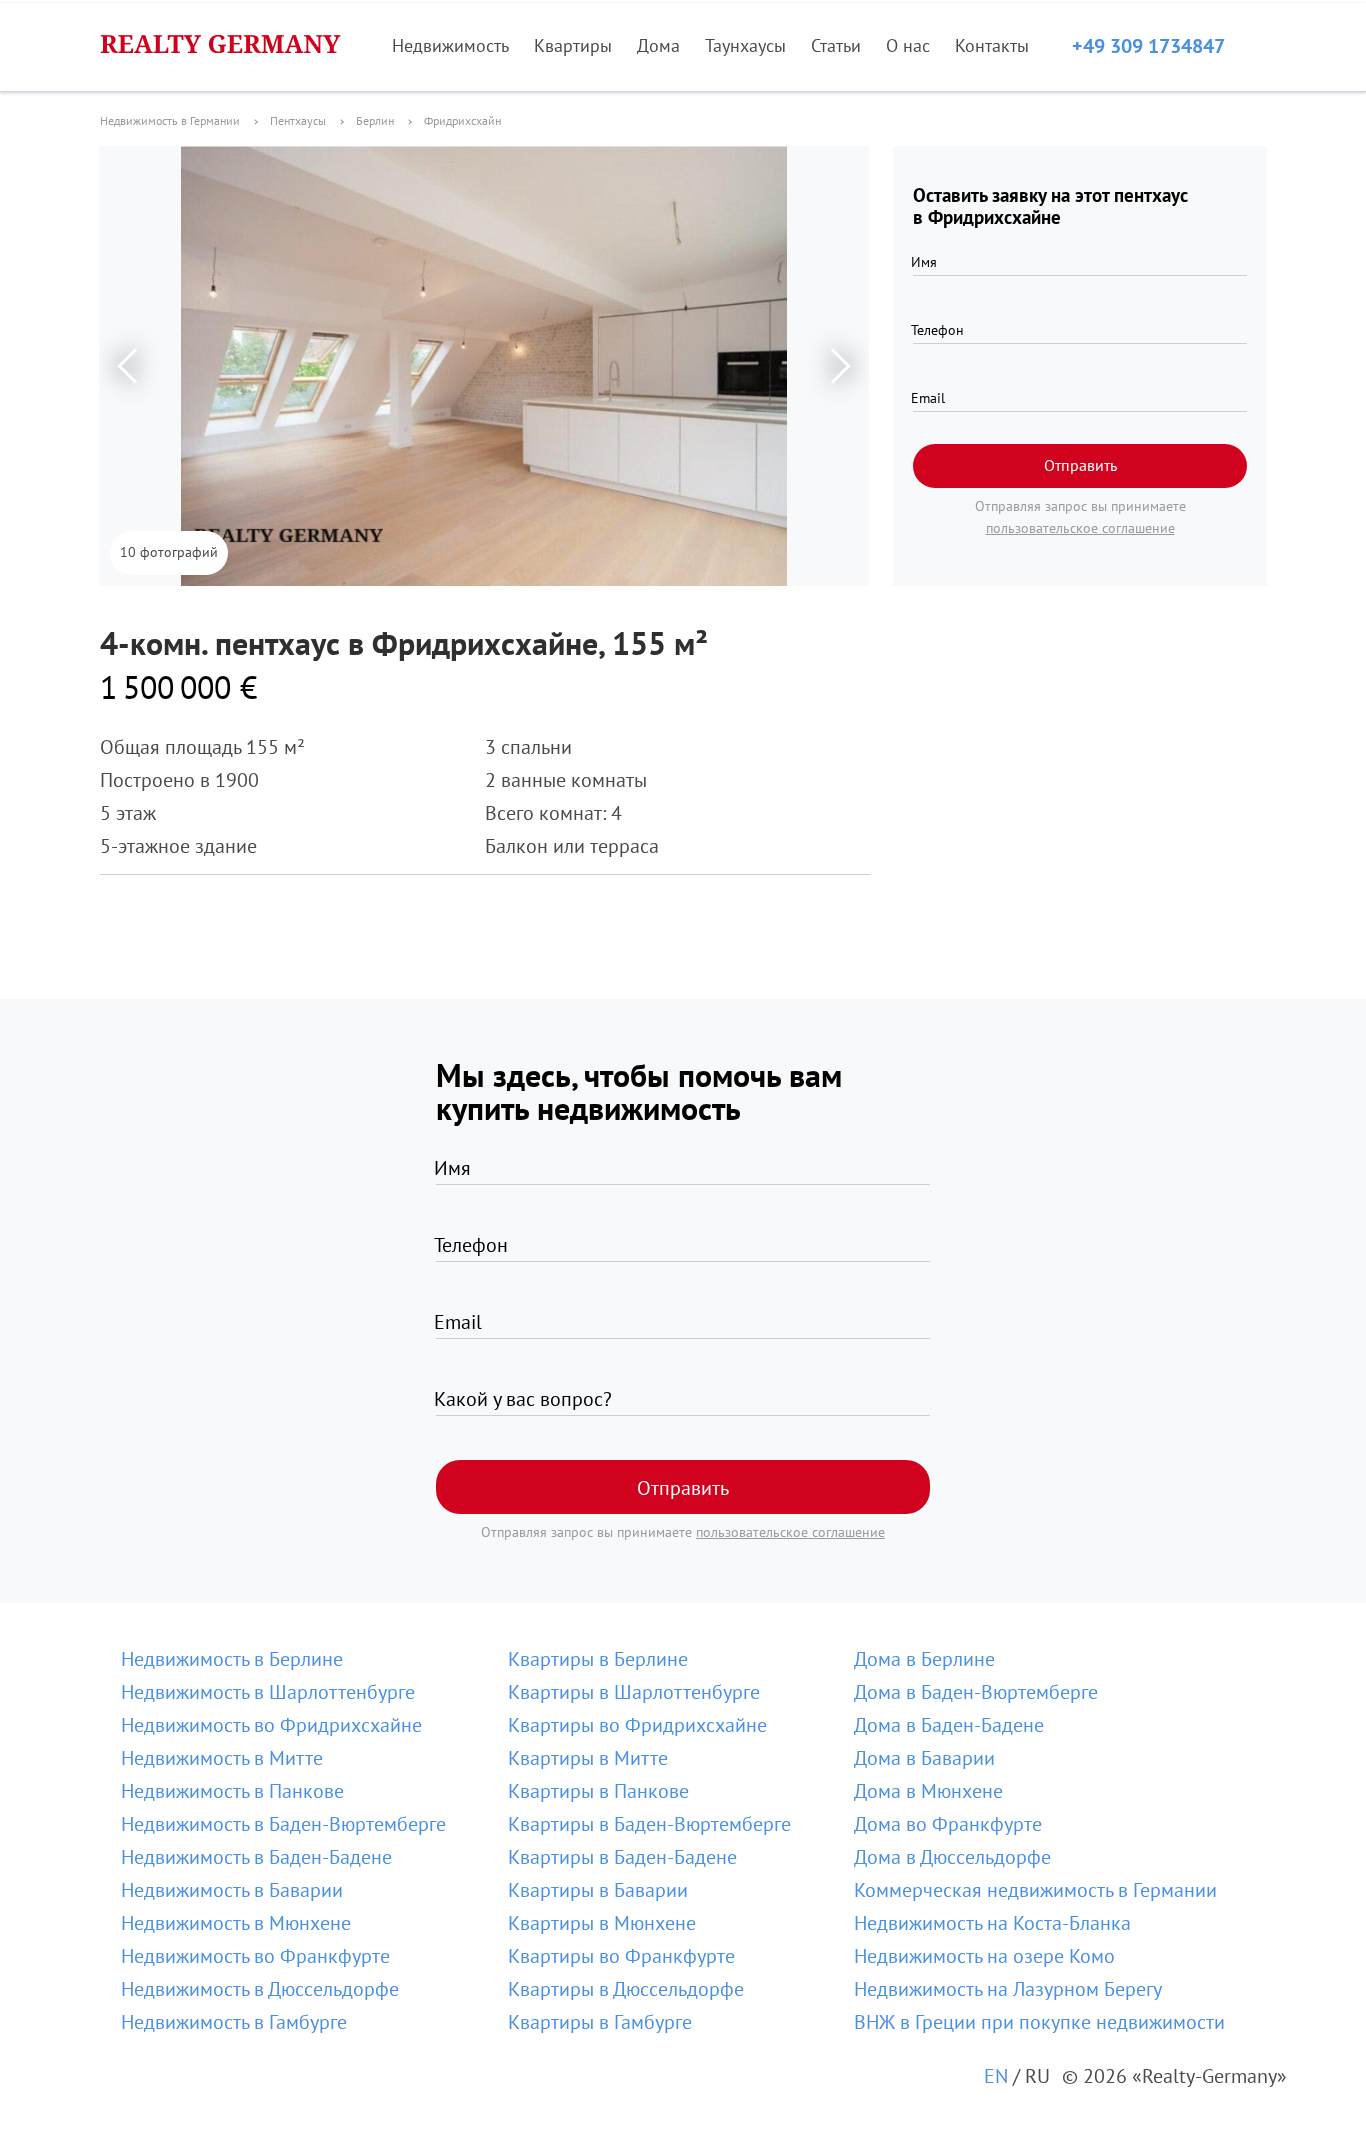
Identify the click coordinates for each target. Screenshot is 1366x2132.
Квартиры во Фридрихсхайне (637, 1725)
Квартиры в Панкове (598, 1791)
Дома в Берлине (924, 1659)
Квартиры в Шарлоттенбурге (634, 1692)
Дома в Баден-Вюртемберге (976, 1692)
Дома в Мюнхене (928, 1791)
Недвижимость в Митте (222, 1758)
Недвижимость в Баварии (232, 1890)
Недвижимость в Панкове (232, 1791)
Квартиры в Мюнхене (602, 1923)
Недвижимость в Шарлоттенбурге (268, 1692)
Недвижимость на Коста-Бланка (992, 1923)
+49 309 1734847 (1148, 46)
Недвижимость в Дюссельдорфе (260, 1989)
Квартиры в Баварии (598, 1890)
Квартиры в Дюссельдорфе (626, 1989)
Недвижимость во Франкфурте (255, 1956)
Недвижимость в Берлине (232, 1659)
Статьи (836, 45)
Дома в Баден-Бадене (949, 1725)
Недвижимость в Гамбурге (234, 2022)
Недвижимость (450, 45)
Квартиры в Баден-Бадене (622, 1857)
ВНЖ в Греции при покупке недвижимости (1039, 2022)
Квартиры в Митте (588, 1758)
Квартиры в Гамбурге (600, 2022)
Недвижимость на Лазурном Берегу (1008, 1989)
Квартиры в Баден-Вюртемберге (649, 1824)
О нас (908, 45)
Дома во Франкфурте (948, 1824)
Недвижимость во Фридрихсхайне (271, 1725)
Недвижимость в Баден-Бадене (256, 1857)
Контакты (992, 45)
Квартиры (573, 45)
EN (996, 2076)
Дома (658, 45)
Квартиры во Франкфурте (621, 1956)
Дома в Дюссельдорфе (952, 1857)
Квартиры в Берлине (598, 1659)
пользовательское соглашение (1080, 528)
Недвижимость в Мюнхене (236, 1923)
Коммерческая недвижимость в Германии (1035, 1890)
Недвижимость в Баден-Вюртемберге (283, 1824)
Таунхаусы (745, 45)
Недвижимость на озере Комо (984, 1956)
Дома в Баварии (924, 1758)
